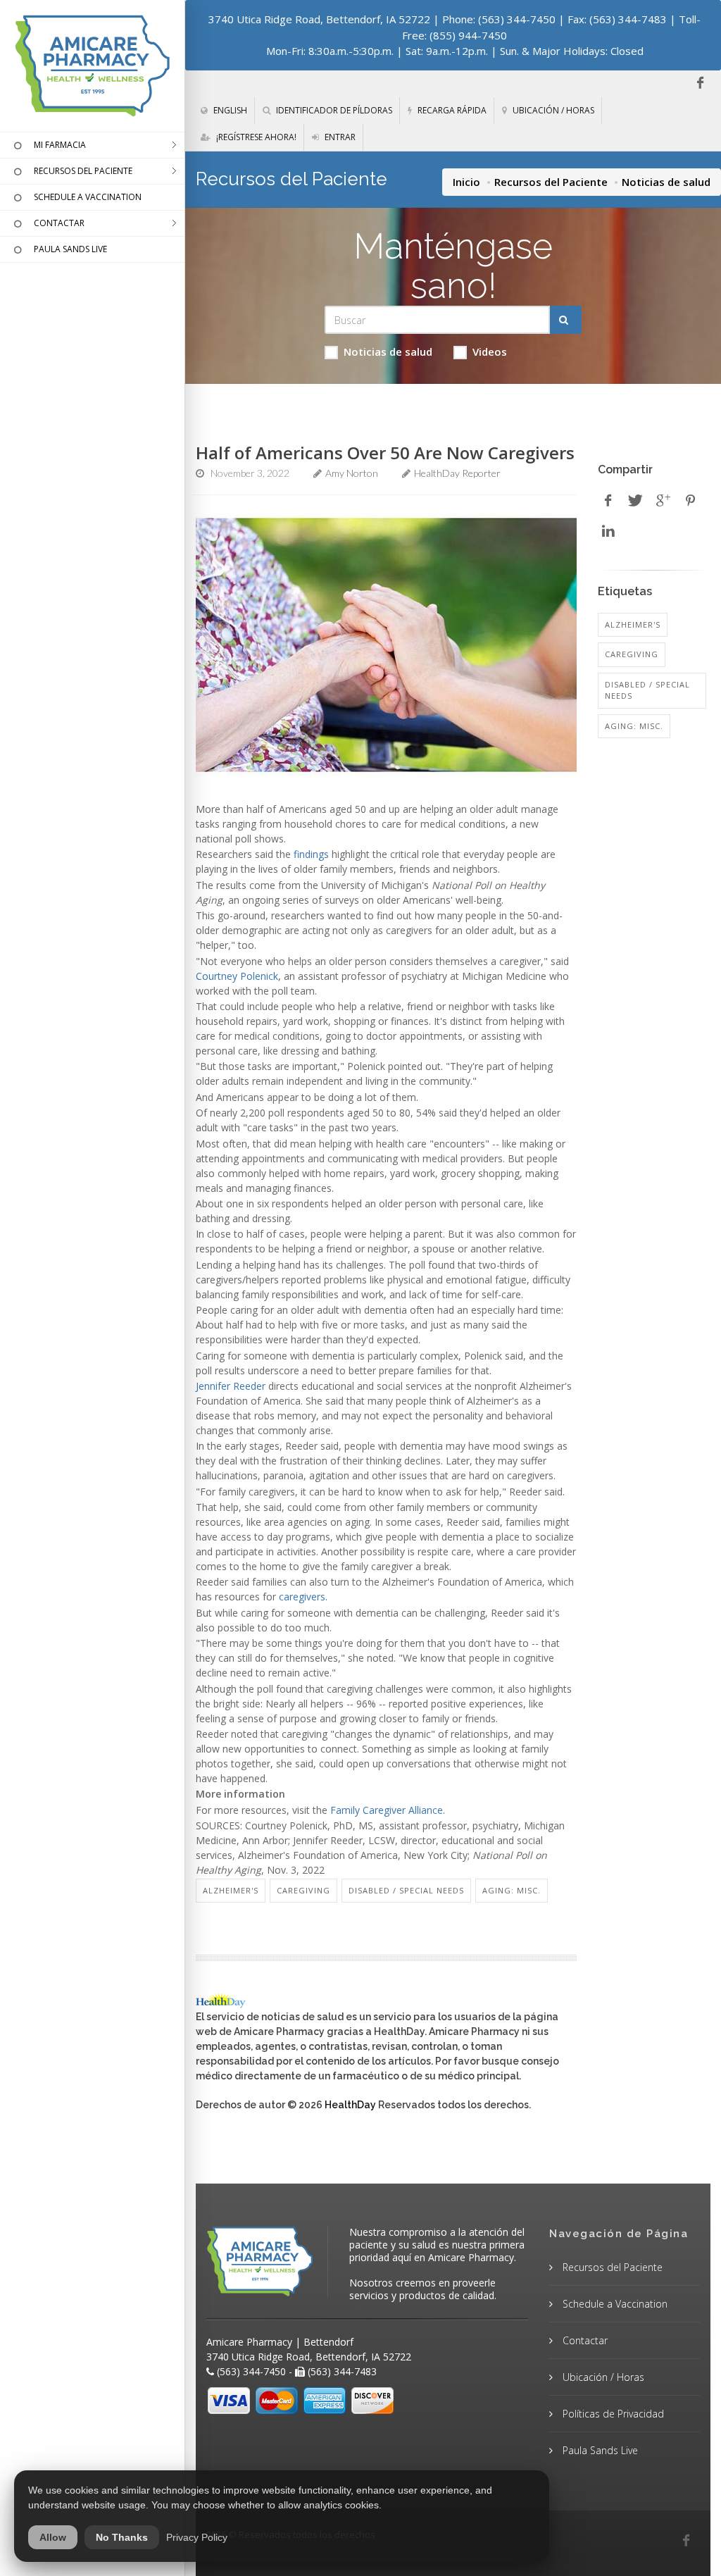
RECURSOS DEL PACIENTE (83, 171)
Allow (53, 2537)
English (229, 110)
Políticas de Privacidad (612, 2414)
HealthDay (350, 2105)
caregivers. (303, 1597)
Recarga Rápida (451, 110)
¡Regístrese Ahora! (255, 137)
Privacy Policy (197, 2537)
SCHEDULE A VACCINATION (88, 197)
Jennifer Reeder (231, 1386)
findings (311, 854)
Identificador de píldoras (333, 110)
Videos (490, 351)
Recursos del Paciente (551, 182)
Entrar (339, 137)
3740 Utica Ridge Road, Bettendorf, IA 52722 (319, 19)
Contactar (584, 2340)
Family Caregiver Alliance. (388, 1810)
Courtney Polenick (237, 976)
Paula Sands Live (599, 2450)
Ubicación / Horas (552, 110)
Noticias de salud (388, 351)
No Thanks (122, 2537)
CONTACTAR (59, 223)
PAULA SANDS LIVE (70, 249)
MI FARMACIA (60, 145)
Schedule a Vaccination (614, 2304)
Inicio (466, 182)
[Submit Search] (566, 320)
